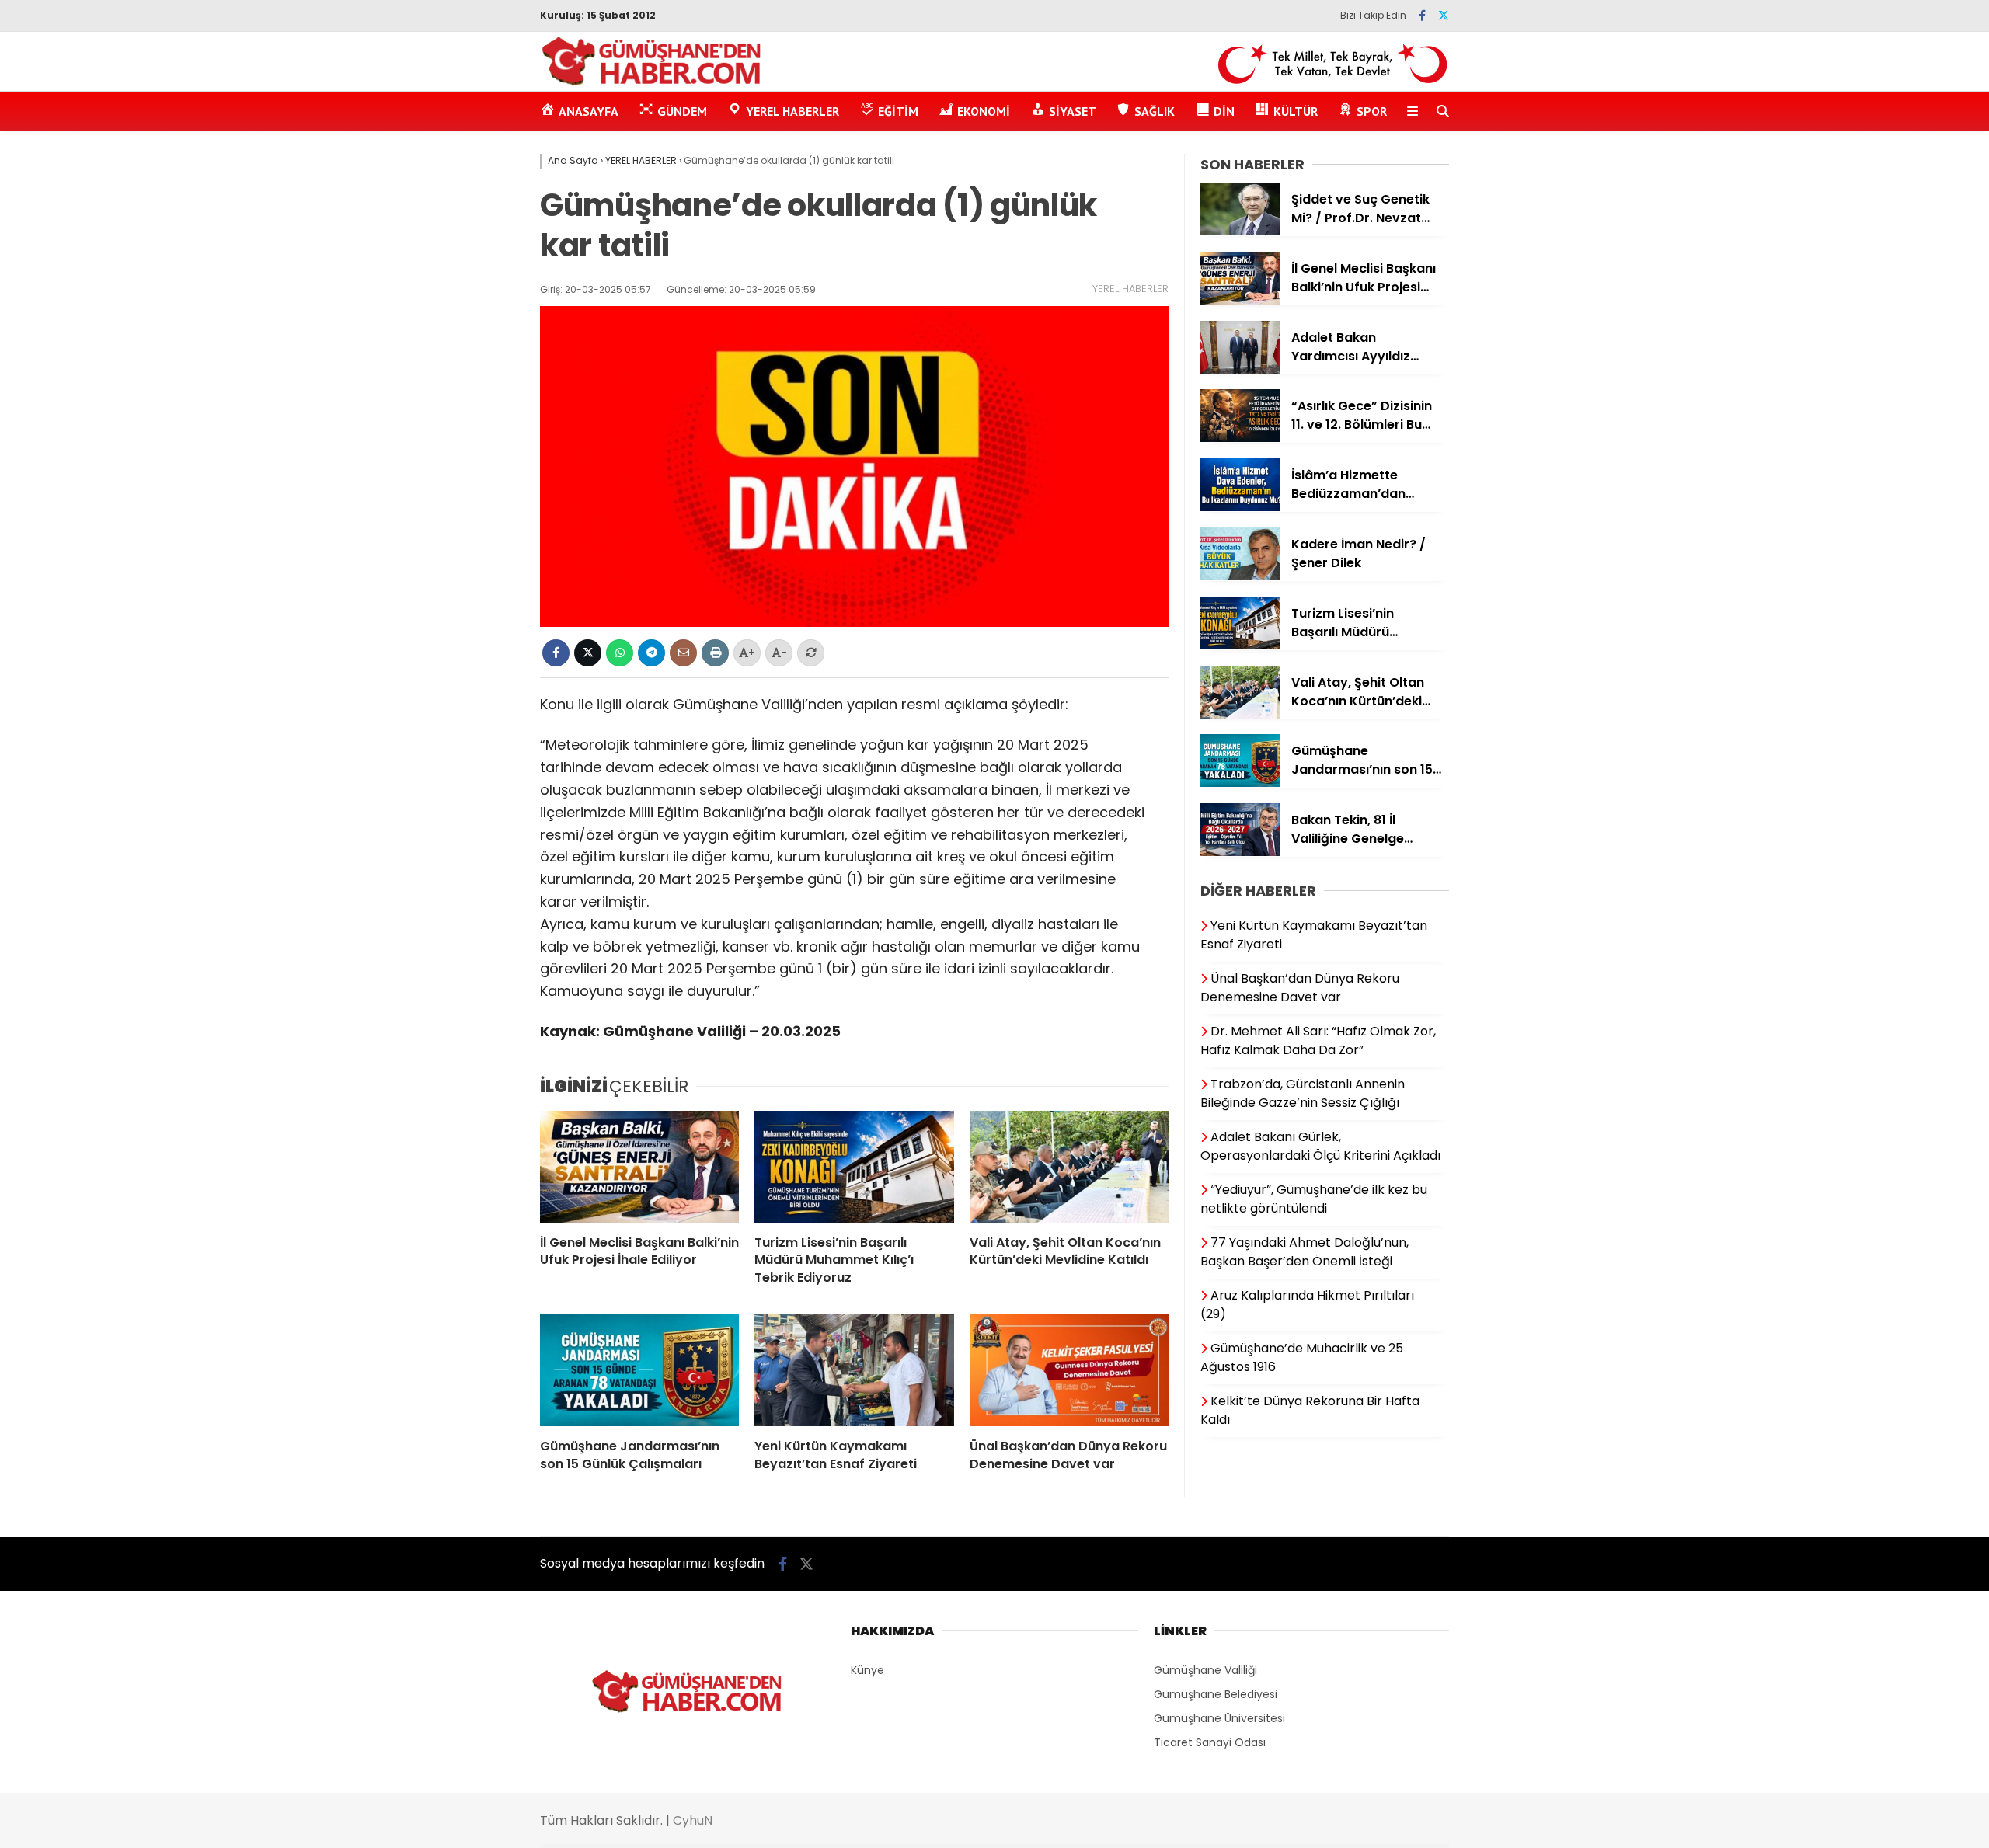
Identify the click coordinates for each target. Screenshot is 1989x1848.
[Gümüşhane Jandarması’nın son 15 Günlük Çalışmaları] (639, 1370)
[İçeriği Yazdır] (715, 653)
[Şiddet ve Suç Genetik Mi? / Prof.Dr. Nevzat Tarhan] (1240, 231)
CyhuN (693, 1820)
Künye (867, 1670)
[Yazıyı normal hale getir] (811, 653)
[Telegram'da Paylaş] (651, 653)
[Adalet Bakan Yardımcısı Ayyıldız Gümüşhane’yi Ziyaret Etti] (1240, 370)
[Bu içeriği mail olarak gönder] (683, 653)
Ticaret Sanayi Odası (1210, 1742)
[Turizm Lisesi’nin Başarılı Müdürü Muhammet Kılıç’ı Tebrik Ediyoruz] (854, 1167)
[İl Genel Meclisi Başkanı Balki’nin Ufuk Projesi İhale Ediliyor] (639, 1167)
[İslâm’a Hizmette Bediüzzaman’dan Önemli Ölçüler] (1240, 507)
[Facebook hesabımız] (1422, 16)
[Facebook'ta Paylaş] (556, 653)
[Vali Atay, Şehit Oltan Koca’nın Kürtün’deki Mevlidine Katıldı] (1069, 1167)
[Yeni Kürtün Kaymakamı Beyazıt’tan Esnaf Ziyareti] (854, 1370)
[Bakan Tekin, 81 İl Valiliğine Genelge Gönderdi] (1240, 852)
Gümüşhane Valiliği (1205, 1670)
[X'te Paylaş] (588, 653)
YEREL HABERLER (1130, 289)
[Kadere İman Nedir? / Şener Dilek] (1240, 576)
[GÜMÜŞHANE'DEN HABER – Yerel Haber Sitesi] (652, 83)
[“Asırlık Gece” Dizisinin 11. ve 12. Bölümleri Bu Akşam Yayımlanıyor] (1240, 438)
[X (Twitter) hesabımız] (1444, 16)
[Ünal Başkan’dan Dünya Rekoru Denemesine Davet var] (1069, 1370)
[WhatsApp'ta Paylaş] (620, 653)
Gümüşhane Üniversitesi (1219, 1718)
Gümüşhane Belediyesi (1216, 1694)
